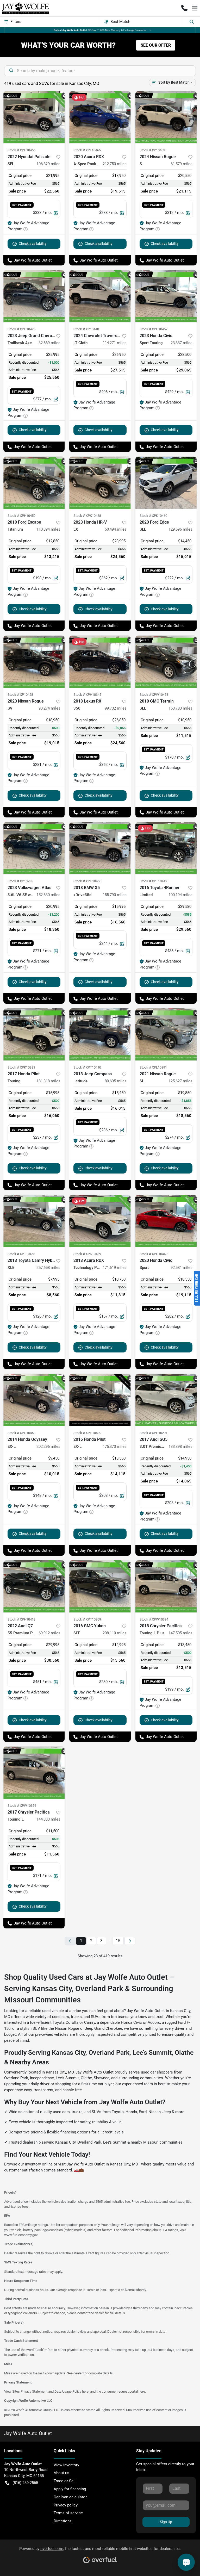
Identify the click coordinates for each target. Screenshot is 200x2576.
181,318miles (48, 1081)
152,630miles (48, 895)
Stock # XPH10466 (21, 150)
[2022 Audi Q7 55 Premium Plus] (34, 1586)
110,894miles (48, 529)
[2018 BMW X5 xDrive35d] (100, 848)
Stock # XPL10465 (87, 150)
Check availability (33, 244)
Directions (63, 2521)
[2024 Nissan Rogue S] (166, 117)
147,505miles (180, 1633)
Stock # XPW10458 (154, 695)
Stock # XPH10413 (21, 1619)
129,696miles (180, 529)
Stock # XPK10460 (153, 516)
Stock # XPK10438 (87, 516)
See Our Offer (156, 45)
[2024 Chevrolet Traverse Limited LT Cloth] (100, 296)
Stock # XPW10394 (154, 1619)
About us (61, 2473)
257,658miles (48, 1268)
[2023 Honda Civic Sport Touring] (166, 296)
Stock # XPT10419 (153, 881)
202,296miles (48, 1447)
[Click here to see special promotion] (100, 30)
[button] (184, 8)
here (85, 2391)
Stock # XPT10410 (87, 1067)
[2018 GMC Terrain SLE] (166, 662)
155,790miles (115, 895)
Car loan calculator (70, 2497)
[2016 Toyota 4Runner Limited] (166, 848)
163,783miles (180, 708)
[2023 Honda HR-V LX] (100, 483)
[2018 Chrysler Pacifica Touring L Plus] (166, 1586)
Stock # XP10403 (152, 150)
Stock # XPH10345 (87, 695)
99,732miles (116, 708)
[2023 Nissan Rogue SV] (34, 662)
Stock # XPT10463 (21, 1254)
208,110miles (115, 1633)
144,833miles (48, 1819)
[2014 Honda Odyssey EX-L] (34, 1400)
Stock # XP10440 (86, 329)
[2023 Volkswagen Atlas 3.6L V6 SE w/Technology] (34, 848)
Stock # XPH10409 (87, 1433)
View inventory (66, 2465)
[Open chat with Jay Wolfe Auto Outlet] (186, 2562)
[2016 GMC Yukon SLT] (100, 1586)
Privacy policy (66, 2505)
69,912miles (49, 1633)
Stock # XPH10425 (21, 329)
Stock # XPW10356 (22, 1806)
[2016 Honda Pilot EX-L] (100, 1400)
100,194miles (180, 895)
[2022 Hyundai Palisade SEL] (34, 117)
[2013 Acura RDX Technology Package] (100, 1221)
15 (118, 1941)
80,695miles (116, 1081)
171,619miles (115, 1268)
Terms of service (68, 2513)
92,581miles (182, 1268)
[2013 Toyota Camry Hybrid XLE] (34, 1221)
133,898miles (180, 1447)
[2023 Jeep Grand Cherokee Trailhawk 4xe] (34, 296)
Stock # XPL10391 (153, 1067)
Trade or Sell (65, 2481)
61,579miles (182, 164)
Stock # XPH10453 (21, 1433)
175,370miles (115, 1447)
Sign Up (166, 2522)
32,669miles (49, 343)
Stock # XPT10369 (87, 1619)
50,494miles (116, 529)
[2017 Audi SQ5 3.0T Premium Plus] (166, 1400)
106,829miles (48, 164)
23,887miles (182, 343)
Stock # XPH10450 (87, 881)
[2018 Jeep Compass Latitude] (100, 1034)
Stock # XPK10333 (21, 1067)
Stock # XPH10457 (154, 329)
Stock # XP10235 (20, 881)
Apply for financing (70, 2489)
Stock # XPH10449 (154, 1254)
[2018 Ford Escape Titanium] (34, 483)
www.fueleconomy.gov (21, 2235)
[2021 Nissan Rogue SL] (166, 1034)
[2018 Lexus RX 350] (100, 662)
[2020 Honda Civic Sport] (166, 1221)
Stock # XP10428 (20, 695)
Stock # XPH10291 (154, 1433)
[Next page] (130, 1941)
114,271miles (115, 343)
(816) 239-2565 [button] (25, 2483)
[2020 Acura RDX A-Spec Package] (100, 117)
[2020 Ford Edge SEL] (166, 483)
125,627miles (180, 1081)
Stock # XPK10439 (87, 1254)
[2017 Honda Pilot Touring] (34, 1034)
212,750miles (115, 164)
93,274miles (49, 708)
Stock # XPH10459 (21, 516)
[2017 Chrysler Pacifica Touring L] (34, 1773)
